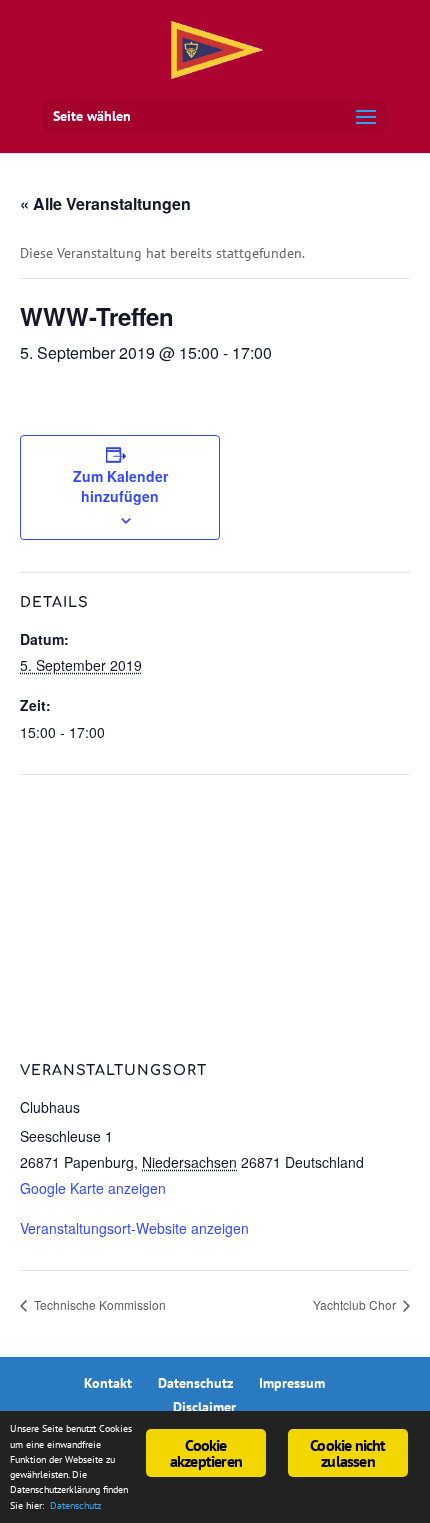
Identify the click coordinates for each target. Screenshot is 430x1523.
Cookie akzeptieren (206, 1453)
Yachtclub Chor (356, 1304)
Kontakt (108, 1383)
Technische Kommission (98, 1304)
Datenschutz (195, 1383)
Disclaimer (204, 1407)
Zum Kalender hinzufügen (120, 486)
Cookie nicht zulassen (347, 1453)
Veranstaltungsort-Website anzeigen (134, 1228)
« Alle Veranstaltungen (105, 203)
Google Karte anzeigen (93, 1188)
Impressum (292, 1383)
